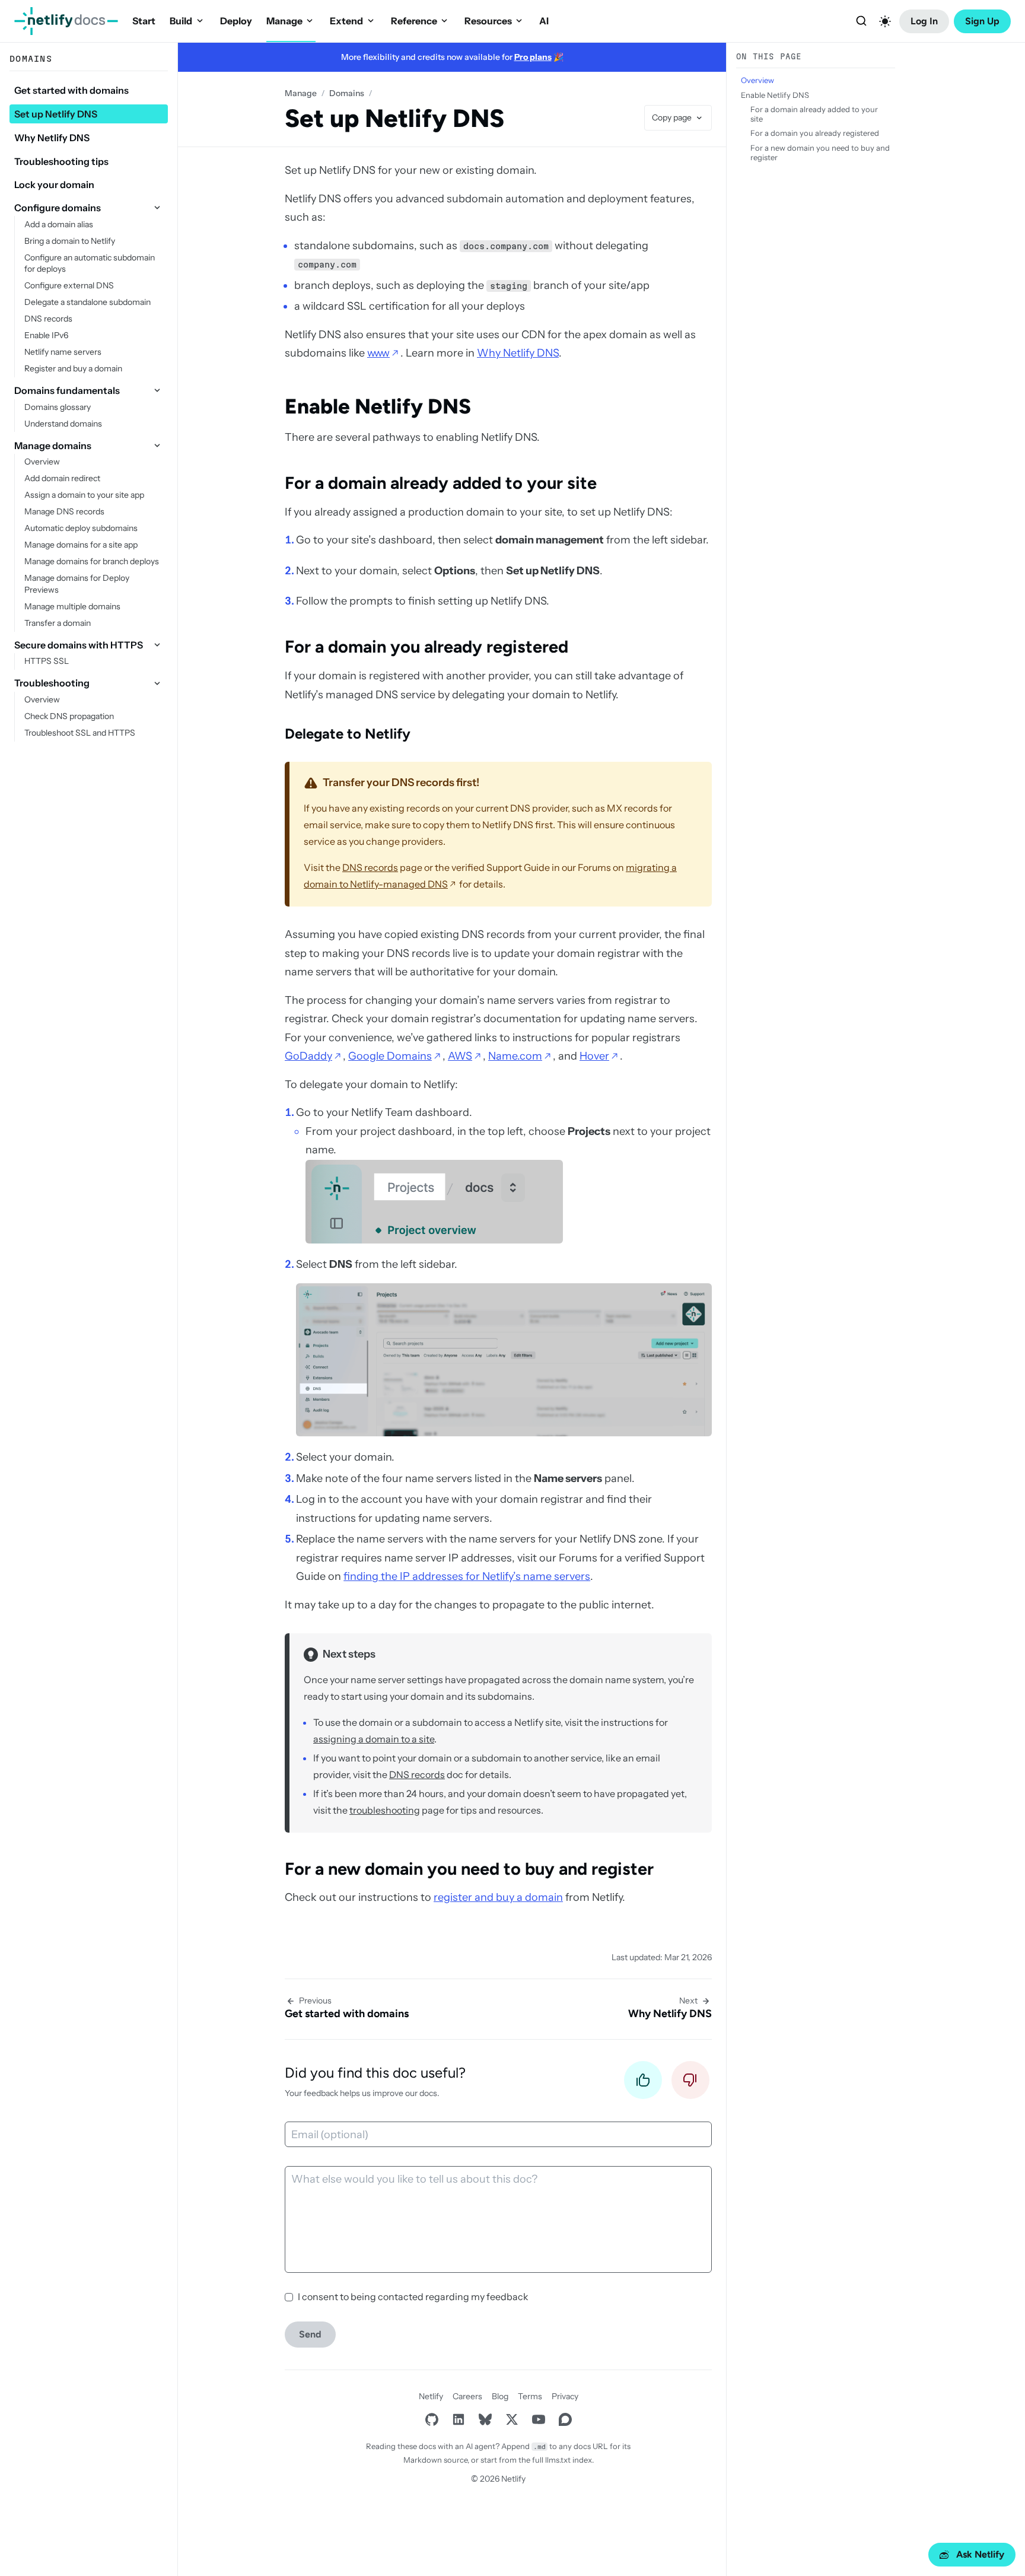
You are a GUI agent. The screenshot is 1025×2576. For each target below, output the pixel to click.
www (378, 353)
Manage (284, 21)
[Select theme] (885, 21)
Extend (346, 21)
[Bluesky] (485, 2419)
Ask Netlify (980, 2554)
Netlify (431, 2396)
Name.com (515, 1056)
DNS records (370, 867)
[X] (512, 2419)
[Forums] (565, 2419)
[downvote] (690, 2083)
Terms (530, 2396)
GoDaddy (308, 1056)
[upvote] (643, 2083)
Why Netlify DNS (518, 353)
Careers (467, 2396)
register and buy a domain (498, 1897)
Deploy (236, 21)
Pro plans (533, 57)
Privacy (565, 2396)
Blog (500, 2396)
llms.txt (558, 2460)
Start (144, 21)
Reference (414, 21)
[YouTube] (538, 2419)
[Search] (861, 21)
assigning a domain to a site (374, 1739)
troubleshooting (385, 1810)
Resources (488, 21)
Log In (924, 21)
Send (310, 2334)
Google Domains (390, 1056)
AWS (460, 1056)
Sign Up (982, 21)
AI (544, 21)
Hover (594, 1056)
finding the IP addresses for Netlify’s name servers (467, 1576)
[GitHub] (432, 2419)
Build (181, 21)
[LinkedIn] (458, 2419)
